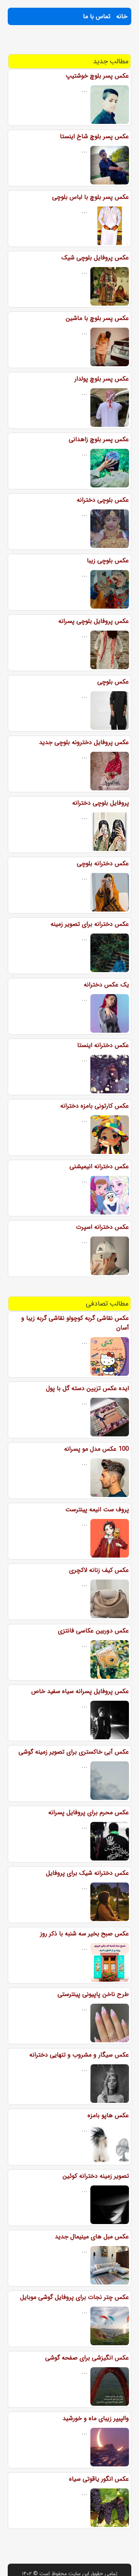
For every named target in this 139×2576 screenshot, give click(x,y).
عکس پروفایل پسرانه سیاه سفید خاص (80, 1691)
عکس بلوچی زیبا (108, 561)
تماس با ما (97, 16)
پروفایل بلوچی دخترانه (101, 803)
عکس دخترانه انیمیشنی (99, 1166)
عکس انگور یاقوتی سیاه (99, 2479)
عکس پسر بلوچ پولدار (102, 379)
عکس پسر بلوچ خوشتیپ (97, 76)
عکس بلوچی (113, 682)
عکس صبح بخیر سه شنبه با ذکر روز (85, 1934)
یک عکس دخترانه (106, 985)
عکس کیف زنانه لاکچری (99, 1570)
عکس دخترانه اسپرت (103, 1227)
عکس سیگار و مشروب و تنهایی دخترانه (79, 2055)
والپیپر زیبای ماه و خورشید (96, 2418)
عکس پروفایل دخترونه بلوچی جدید (84, 742)
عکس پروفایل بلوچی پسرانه (94, 621)
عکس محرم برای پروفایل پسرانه (89, 1812)
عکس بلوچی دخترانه (103, 500)
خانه (122, 16)
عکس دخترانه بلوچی (103, 863)
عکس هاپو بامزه (108, 2115)
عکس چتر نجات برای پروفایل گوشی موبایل (75, 2297)
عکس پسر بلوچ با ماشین (97, 318)
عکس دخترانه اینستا (103, 1045)
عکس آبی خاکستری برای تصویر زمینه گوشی (74, 1752)
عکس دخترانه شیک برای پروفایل (87, 1873)
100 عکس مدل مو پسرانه (97, 1449)
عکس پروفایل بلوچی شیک (95, 258)
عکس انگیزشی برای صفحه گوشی (87, 2358)
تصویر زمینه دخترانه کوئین (96, 2176)
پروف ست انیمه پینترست (97, 1510)
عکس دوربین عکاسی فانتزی (93, 1631)
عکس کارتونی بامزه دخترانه (95, 1106)
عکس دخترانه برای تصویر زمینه (90, 924)
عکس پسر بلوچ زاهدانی (99, 439)
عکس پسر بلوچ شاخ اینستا (94, 136)
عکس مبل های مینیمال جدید (92, 2237)
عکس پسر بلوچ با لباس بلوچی (91, 197)
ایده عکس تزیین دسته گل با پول (87, 1388)
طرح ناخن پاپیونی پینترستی (93, 1994)
